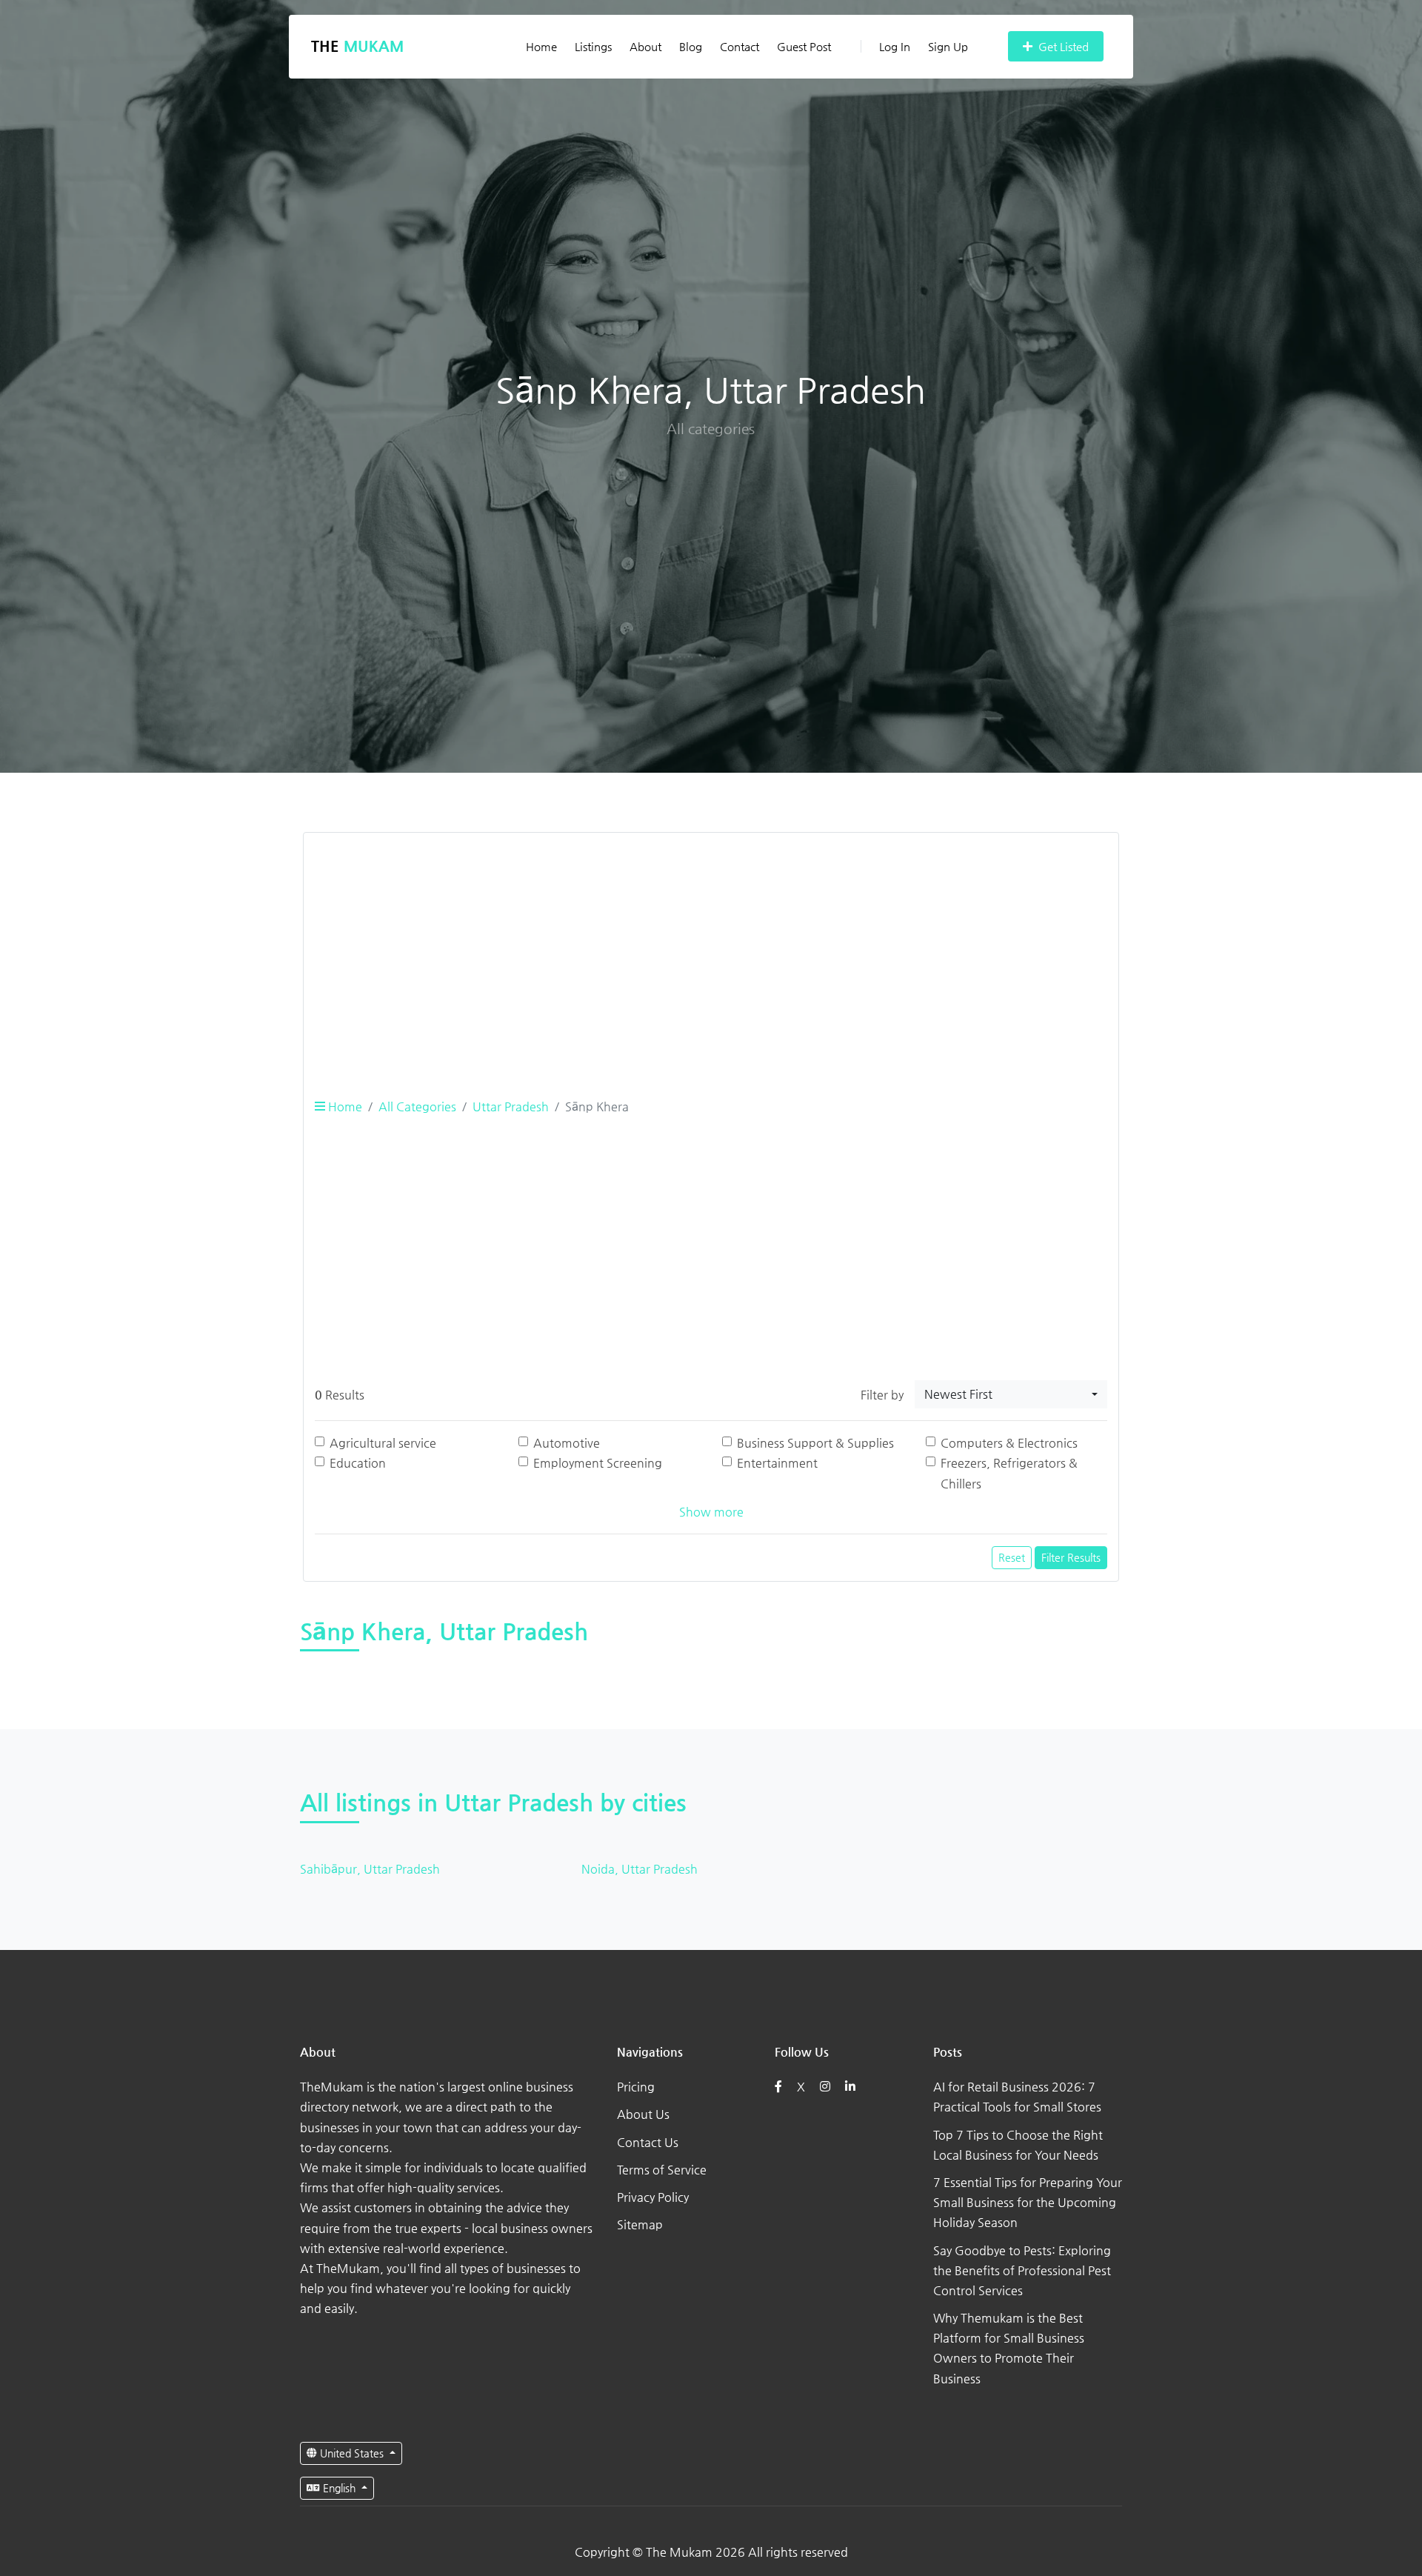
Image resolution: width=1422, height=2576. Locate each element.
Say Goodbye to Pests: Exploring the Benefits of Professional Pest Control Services (1022, 2270)
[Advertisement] (711, 948)
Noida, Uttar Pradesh (640, 1869)
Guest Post (804, 46)
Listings (593, 46)
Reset (1012, 1557)
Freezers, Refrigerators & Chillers (1009, 1473)
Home (541, 46)
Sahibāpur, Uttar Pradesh (370, 1869)
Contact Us (648, 2142)
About (645, 46)
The (357, 46)
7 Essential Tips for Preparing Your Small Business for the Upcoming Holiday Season (1028, 2202)
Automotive (567, 1443)
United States (352, 2453)
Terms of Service (662, 2170)
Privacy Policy (653, 2197)
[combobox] (1011, 1394)
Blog (691, 46)
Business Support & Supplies (815, 1443)
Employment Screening (598, 1463)
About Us (643, 2114)
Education (358, 1463)
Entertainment (777, 1463)
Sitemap (640, 2224)
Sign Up (948, 46)
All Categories (417, 1106)
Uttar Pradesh (511, 1106)
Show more (711, 1512)
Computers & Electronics (1009, 1443)
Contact (740, 46)
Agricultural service (383, 1443)
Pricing (636, 2087)
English (339, 2488)
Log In (895, 46)
